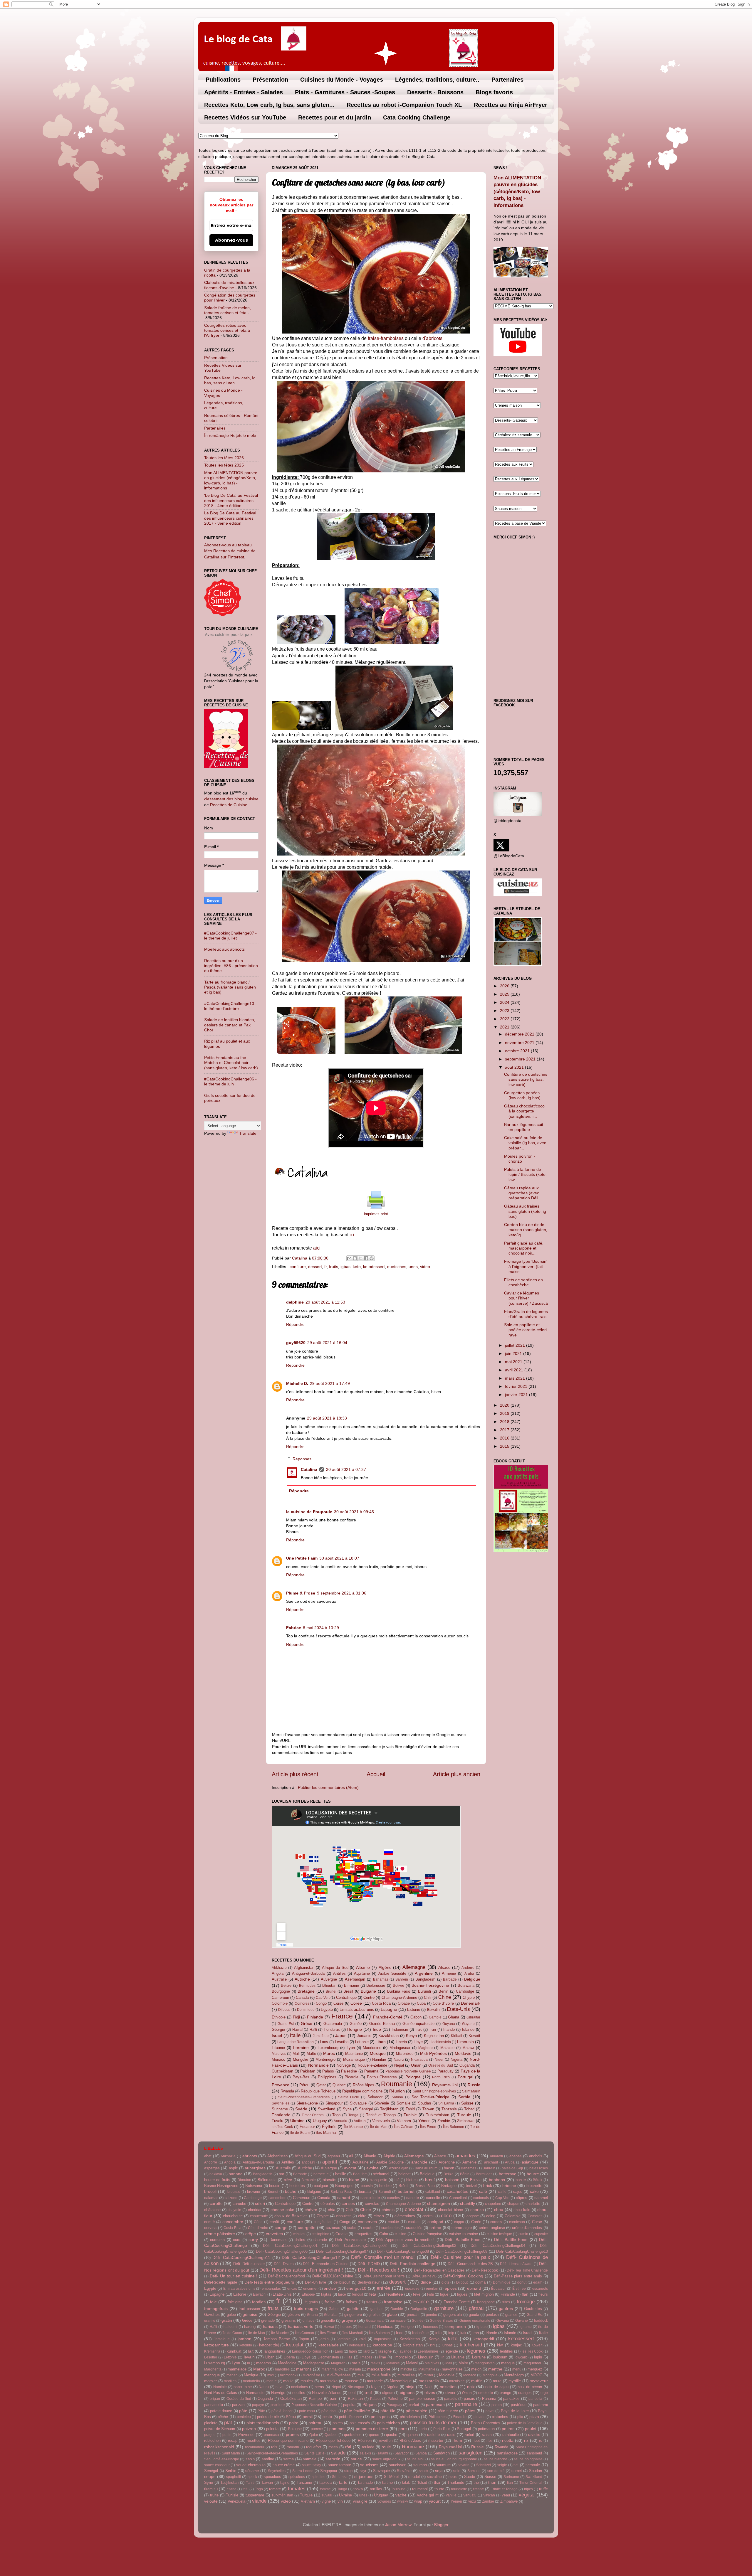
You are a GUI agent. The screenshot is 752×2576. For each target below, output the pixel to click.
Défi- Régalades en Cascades (439, 2270)
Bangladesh (425, 1979)
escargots (540, 2289)
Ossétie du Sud (441, 2065)
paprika (349, 2405)
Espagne (389, 2009)
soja (439, 2471)
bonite (521, 2180)
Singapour (334, 2103)
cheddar (255, 2210)
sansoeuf (534, 2453)
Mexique (378, 2053)
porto (423, 2429)
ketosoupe (382, 2345)
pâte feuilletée (357, 2411)
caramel (541, 2198)
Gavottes (212, 2315)
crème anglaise (492, 2228)
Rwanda (287, 2091)
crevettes (274, 2234)
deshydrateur (369, 2282)
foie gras (235, 2302)
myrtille (515, 2381)
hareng (250, 2327)
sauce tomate (340, 2465)
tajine (285, 2482)
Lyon (351, 2048)
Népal (399, 2065)
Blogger (441, 2525)
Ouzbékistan (282, 2071)
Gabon (416, 2017)
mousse (351, 2381)
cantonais (481, 2198)
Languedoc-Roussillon (296, 2042)
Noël (429, 2387)
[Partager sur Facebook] (366, 1258)
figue (444, 2294)
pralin (227, 2435)
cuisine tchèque (499, 2234)
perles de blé (268, 2417)
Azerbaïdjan (355, 1979)
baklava (216, 2174)
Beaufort (360, 2174)
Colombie (280, 2003)
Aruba (469, 1974)
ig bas (481, 2327)
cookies (414, 2222)
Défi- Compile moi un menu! (383, 2257)
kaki (362, 2339)
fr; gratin (311, 2302)
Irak (419, 2029)
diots (445, 2282)
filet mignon (484, 2294)
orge (544, 2393)
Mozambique (354, 2059)
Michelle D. (297, 1383)
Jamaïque (321, 2036)
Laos (324, 2042)
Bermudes (307, 1986)
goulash (492, 2315)
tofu (246, 2489)
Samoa (397, 2097)
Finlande (315, 2017)
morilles (230, 2381)
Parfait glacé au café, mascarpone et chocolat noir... (524, 1248)
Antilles (339, 1973)
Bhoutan (329, 1985)
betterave (508, 2174)
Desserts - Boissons (435, 92)
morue (272, 2381)
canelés (393, 2198)
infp (451, 2333)
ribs (490, 2441)
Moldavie (463, 2053)
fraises (351, 2302)
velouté (211, 2501)
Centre (369, 1997)
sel (516, 2465)
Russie (474, 2085)
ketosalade (329, 2345)
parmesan (435, 2405)
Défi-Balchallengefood (286, 2276)
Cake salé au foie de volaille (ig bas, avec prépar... (525, 1143)
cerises (348, 2203)
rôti (348, 2447)
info (438, 2333)
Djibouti (284, 2010)
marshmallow (332, 2369)
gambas (377, 2309)
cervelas (372, 2204)
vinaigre (360, 2501)
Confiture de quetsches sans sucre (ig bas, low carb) (526, 1079)
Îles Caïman (404, 2127)
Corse (338, 2003)
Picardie (351, 2077)
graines (511, 2315)
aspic (233, 2168)
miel (361, 2375)
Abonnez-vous (231, 240)
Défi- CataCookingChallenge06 (282, 2251)
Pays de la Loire (515, 2411)
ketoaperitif (484, 2339)
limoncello (402, 2357)
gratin (227, 2320)
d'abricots (432, 338)
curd (237, 2240)
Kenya (411, 2036)
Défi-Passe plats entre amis (518, 2276)
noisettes (448, 2387)
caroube (239, 2204)
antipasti (308, 2162)
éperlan (432, 2289)
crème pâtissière (220, 2234)
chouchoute (233, 2216)
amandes (465, 2156)
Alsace (444, 1967)
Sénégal (366, 2109)
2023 (505, 1011)
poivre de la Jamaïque (525, 2423)
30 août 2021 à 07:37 (346, 1469)
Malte (311, 2054)
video (425, 1267)
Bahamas (381, 1979)
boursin (367, 2186)
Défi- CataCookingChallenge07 (342, 2251)
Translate (248, 1133)
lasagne (385, 2351)
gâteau (476, 2308)
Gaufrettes (533, 2309)
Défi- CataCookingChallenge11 (241, 2257)
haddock (541, 2321)
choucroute (259, 2216)
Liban (381, 2042)
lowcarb (521, 2357)
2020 (505, 1405)
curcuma (217, 2240)
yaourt (435, 2501)
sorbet (517, 2471)
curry (253, 2240)
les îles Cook (282, 2127)
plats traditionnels (263, 2423)
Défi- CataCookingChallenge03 (429, 2246)
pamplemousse (422, 2399)
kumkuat (234, 2351)
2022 (505, 1019)
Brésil (348, 1991)
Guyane (468, 2024)
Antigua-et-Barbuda (308, 1973)
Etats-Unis (458, 2009)
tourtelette (459, 2489)
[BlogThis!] (355, 1258)
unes (413, 1267)
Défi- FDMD (369, 2264)
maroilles (282, 2369)
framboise (393, 2302)
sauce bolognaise (528, 2459)
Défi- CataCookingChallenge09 (461, 2251)
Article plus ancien (457, 1774)
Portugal (465, 2077)
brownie (254, 2192)
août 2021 (515, 1067)
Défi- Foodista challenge (413, 2264)
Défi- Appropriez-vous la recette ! (405, 2240)
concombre (233, 2222)
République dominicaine (362, 2091)
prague (210, 2435)
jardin (324, 2339)
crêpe (251, 2234)
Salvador (375, 2097)
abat (208, 2156)
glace (392, 2314)
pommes (337, 2429)
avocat (350, 2168)
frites (506, 2302)
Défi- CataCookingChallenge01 (290, 2246)
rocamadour (255, 2447)
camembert (277, 2198)
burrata (365, 2192)
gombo (432, 2315)
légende (451, 2351)
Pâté (261, 2411)
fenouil (358, 2294)
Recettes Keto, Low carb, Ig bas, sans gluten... (269, 105)
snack (424, 2471)
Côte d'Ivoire (443, 2003)
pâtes (470, 2411)
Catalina (309, 1469)
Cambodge (465, 1991)
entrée (383, 2288)
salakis (365, 2453)
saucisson (398, 2465)
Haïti (313, 2030)
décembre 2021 (520, 1034)
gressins (289, 2320)
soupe (210, 2476)
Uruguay (320, 2121)
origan (215, 2399)
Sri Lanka (446, 2103)
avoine (372, 2168)
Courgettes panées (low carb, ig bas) (522, 1095)
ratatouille (511, 2435)
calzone (231, 2198)
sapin (250, 2459)
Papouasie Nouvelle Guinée (408, 2071)
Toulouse (398, 2489)
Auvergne (329, 1979)
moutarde (375, 2381)
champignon (439, 2203)
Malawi (468, 2048)
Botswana (466, 1985)
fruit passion (249, 2309)
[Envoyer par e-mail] (349, 1258)
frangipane (486, 2302)
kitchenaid (471, 2345)
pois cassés (360, 2423)
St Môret (391, 2477)
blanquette (378, 2180)
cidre (362, 2216)
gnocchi (413, 2315)
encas (292, 2289)
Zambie (444, 2121)
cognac (473, 2216)
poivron (249, 2429)
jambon (245, 2339)
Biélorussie (376, 1985)
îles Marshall (327, 2133)
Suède (301, 2109)
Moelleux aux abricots (224, 949)
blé (397, 2180)
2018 (505, 1422)
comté (209, 2222)
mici (271, 2375)
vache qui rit (428, 2495)
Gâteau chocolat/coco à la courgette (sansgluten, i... (524, 1111)
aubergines (255, 2168)
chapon (513, 2204)
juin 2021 (514, 1353)
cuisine (401, 2234)
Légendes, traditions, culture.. (437, 80)
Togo (336, 2115)
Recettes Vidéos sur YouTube (245, 117)
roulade (368, 2447)
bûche (291, 2191)
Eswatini (434, 2010)
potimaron (486, 2429)
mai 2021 (514, 1362)
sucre (453, 2477)
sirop (348, 2471)
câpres (522, 2198)
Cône (258, 2222)
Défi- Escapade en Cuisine (326, 2264)
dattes (300, 2240)
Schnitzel (484, 2465)
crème (435, 2228)
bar (281, 2174)
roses (333, 2447)
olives (430, 2393)
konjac (516, 2345)
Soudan (424, 2103)
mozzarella (429, 2381)
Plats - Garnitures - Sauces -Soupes (345, 92)
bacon (449, 2168)
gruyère (349, 2320)
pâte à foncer (282, 2411)
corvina (210, 2228)
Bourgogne (281, 1991)
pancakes (511, 2399)
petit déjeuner (350, 2417)
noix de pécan (530, 2387)
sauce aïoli (416, 2459)
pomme (317, 2429)
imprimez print (376, 1214)
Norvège (344, 2065)
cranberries (390, 2228)
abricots (250, 2156)
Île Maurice (353, 2127)
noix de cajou (497, 2387)
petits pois (380, 2417)
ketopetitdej (269, 2345)
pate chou (307, 2411)
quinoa (412, 2435)
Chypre (469, 1997)
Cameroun (280, 1997)
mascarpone (379, 2369)
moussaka (329, 2381)
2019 (505, 1413)
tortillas (376, 2489)
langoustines (275, 2351)
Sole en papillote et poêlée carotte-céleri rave (525, 1330)
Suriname (280, 2109)
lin (443, 2357)
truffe (543, 2489)
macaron (263, 2363)
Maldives (279, 2054)
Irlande (449, 2029)
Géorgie (278, 2029)
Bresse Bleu (425, 2186)
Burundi (424, 1991)
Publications (223, 80)
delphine (295, 1302)
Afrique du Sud (335, 1968)
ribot (476, 2441)
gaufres (506, 2309)
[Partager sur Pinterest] (372, 1258)
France (342, 2016)
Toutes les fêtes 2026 (224, 458)
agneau (334, 2156)
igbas (345, 1267)
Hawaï (297, 2030)
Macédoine (372, 2048)
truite (214, 2495)
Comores (302, 2003)
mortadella (251, 2381)
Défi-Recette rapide (221, 2282)
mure (497, 2381)
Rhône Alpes (364, 2085)
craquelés (414, 2228)
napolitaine (243, 2387)
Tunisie (410, 2115)
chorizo (477, 2210)
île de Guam (300, 2133)
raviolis (534, 2435)
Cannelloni (458, 2198)
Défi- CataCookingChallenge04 (498, 2246)
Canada (302, 1997)
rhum (457, 2440)
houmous (430, 2327)
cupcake (541, 2234)
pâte (243, 2411)
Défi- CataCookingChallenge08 (403, 2251)
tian (510, 2483)
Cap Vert (323, 1998)
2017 (505, 1430)
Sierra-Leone (307, 2103)
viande (259, 2501)
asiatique (530, 2162)
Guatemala (333, 2024)
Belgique (472, 1979)
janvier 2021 (517, 1395)
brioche (509, 2186)
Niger (439, 2060)
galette (353, 2309)
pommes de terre (372, 2429)
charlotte (533, 2204)
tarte (343, 2482)
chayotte (234, 2210)
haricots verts (301, 2326)
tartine (387, 2482)
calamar (211, 2198)
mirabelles (406, 2375)
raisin (487, 2434)
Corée (356, 2003)
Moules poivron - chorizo (520, 1159)
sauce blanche (496, 2459)
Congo (321, 2003)
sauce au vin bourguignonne (454, 2459)
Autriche (302, 1979)
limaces (366, 2357)
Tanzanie (449, 2109)
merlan (232, 2375)
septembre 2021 (521, 1059)
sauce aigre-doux (386, 2459)
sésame (252, 2471)
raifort (470, 2435)
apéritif (330, 2162)
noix (471, 2387)
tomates (297, 2489)
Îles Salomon (454, 2127)
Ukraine (297, 2121)
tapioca (325, 2482)
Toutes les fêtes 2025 (224, 465)
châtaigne (212, 2210)
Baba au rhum (426, 2168)
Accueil (376, 1774)
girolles (375, 2315)
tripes (528, 2489)
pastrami (540, 2405)
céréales (328, 2204)
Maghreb (425, 2048)
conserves (367, 2222)
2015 (505, 1446)
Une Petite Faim (302, 1558)
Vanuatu (341, 2121)
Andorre (468, 1968)
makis (375, 2363)
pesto (327, 2417)
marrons (304, 2369)
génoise (250, 2314)
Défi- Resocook (485, 2270)
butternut (406, 2191)
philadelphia (410, 2417)
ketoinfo (246, 2345)
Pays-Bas (301, 2077)
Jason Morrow (398, 2525)
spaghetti (234, 2477)
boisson (452, 2180)
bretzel (471, 2186)
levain (249, 2357)
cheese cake (282, 2210)
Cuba (421, 2003)
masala (355, 2369)
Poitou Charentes (382, 2077)
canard (344, 2198)
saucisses (369, 2465)
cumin (523, 2234)
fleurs (543, 2294)
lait (251, 2351)
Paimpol (316, 2399)
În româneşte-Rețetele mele (230, 435)
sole (457, 2471)
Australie (279, 1979)
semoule (533, 2465)
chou (499, 2210)
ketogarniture (216, 2345)
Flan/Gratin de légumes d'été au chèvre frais (526, 1314)
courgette (307, 2228)
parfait (414, 2405)
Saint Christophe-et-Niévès (434, 2091)
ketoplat (295, 2345)
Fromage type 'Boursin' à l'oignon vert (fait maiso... (526, 1266)
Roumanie (397, 2084)
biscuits (329, 2180)
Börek (538, 2180)
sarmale (310, 2459)
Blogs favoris (494, 92)
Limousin (465, 2042)
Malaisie (447, 2048)
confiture (298, 1267)
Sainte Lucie (349, 2097)
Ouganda (467, 2065)
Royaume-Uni (445, 2085)
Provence (281, 2085)
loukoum (500, 2357)
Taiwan (428, 2109)
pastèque (519, 2405)
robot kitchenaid (219, 2447)
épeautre (412, 2289)
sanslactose (507, 2453)
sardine (268, 2459)
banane (236, 2174)
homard (365, 2327)
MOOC (536, 2375)
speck (252, 2477)
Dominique (306, 2010)
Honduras (332, 2029)
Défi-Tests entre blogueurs (269, 2282)
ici (352, 1235)
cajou (518, 2192)
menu (517, 2369)
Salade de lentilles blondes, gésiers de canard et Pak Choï (230, 1025)
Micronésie (405, 2054)
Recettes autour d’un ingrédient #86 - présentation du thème (231, 966)
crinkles (299, 2234)
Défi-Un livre (315, 2282)
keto (357, 1267)
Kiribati (456, 2036)
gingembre (353, 2315)
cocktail (428, 2216)
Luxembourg (328, 2048)
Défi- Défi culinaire (249, 2264)
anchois (536, 2156)
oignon (388, 2393)
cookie (393, 2222)
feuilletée (395, 2294)
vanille (451, 2495)
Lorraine (301, 2048)
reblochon (212, 2441)
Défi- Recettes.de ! (379, 2270)
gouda (474, 2315)
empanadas (271, 2289)
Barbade (450, 1979)
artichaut (491, 2162)
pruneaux (271, 2435)
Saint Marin (471, 2091)
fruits (334, 1267)
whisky (403, 2501)
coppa (459, 2222)
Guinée (356, 2024)
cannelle (433, 2198)
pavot (490, 2411)
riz (526, 2440)
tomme (325, 2489)
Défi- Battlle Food (511, 2240)
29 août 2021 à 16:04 (327, 1343)
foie (213, 2302)
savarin (464, 2465)
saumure (443, 2465)
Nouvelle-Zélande (372, 2065)
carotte (216, 2203)
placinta (211, 2423)
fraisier (372, 2302)
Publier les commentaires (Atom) (328, 1787)
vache (401, 2495)
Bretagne (306, 1991)
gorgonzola (453, 2315)
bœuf (430, 2180)
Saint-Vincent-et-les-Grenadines (304, 2097)
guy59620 (296, 1343)
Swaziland (327, 2109)
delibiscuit (342, 2282)
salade (338, 2453)
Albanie (363, 1967)
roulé (386, 2447)
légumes (476, 2351)
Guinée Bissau (382, 2024)
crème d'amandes (527, 2228)
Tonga (353, 2115)
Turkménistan (438, 2115)
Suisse (467, 2103)
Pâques (370, 2405)
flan (525, 2294)
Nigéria (456, 2059)
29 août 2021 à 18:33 (327, 1418)
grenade (268, 2320)
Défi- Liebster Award (516, 2264)
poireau (315, 2423)
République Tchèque (318, 2091)
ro (541, 2441)
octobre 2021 (518, 1051)
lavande (405, 2351)
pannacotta (214, 2405)
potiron (508, 2429)
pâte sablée (417, 2411)
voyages (384, 2501)
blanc (354, 2180)
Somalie (403, 2103)
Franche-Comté (388, 2017)
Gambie (435, 2017)
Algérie (385, 1967)
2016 (505, 1438)
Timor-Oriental (313, 2115)
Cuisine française (427, 2234)
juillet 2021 (516, 1345)
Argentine (424, 1973)
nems (319, 2387)
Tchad (469, 2109)
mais (356, 2363)
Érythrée (329, 2127)
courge (281, 2228)
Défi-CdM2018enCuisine (333, 2276)
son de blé (496, 2471)
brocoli (210, 2191)
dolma (480, 2282)
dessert (315, 1267)
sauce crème (284, 2465)
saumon (420, 2465)
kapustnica (383, 2339)
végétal (527, 2495)
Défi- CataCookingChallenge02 (359, 2246)
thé (476, 2482)
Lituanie (278, 2048)
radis (451, 2435)
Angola (278, 1973)
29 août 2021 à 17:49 (330, 1383)
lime (382, 2357)
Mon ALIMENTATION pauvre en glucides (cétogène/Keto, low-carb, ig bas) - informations (231, 480)
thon (492, 2482)
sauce (356, 2459)
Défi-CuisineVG (424, 2276)
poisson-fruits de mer (433, 2422)
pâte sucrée (448, 2411)
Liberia (401, 2042)
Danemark (471, 2003)
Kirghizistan (434, 2036)
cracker (369, 2228)
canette (413, 2198)
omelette (486, 2393)
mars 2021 (516, 1378)
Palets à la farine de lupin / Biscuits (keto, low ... (525, 1175)
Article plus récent (295, 1774)
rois (274, 2447)
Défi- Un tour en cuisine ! (234, 2276)
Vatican (360, 2121)
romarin (293, 2447)
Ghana (454, 2017)
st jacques (364, 2476)
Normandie (318, 2065)
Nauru (399, 2059)
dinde (426, 2282)
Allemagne (414, 1967)
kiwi (500, 2345)
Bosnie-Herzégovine (430, 1985)
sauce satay (312, 2465)
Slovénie (382, 2103)
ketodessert (374, 1267)
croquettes (364, 2234)
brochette (534, 2186)
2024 (505, 1002)
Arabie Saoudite (392, 1973)
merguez (535, 2369)
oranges (525, 2393)
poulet (531, 2429)
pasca (497, 2405)
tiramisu (211, 2489)
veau (506, 2495)
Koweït (474, 2036)
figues (462, 2294)
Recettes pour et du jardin (335, 117)
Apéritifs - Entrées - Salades (244, 92)
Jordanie (364, 2036)
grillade (309, 2321)
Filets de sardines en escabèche (523, 1282)
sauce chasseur (217, 2465)
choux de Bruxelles (291, 2216)
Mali (296, 2054)
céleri (260, 2203)
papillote (278, 2405)
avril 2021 (515, 1370)
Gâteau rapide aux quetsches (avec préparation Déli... (523, 1193)
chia (332, 2210)
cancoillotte (370, 2198)
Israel (277, 2035)
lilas (349, 2357)
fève (417, 2294)
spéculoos (297, 2477)
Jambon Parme (277, 2339)
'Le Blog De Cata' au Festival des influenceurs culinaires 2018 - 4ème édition (231, 500)
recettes (254, 2441)
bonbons (497, 2180)
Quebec (339, 2085)
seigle (502, 2465)
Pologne (413, 2077)
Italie (295, 2035)
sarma (288, 2459)
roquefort (314, 2447)
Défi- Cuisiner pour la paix (461, 2257)
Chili (428, 1997)
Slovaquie (358, 2103)
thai (437, 2482)
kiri (432, 2345)
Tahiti (410, 2109)
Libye (418, 2042)
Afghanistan (304, 1968)
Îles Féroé (428, 2127)
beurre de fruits (217, 2180)
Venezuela (381, 2121)
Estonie (414, 2010)
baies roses (539, 2168)
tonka (358, 2489)
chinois (388, 2210)
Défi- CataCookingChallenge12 (311, 2257)
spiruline (319, 2477)
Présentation (270, 80)
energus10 (356, 2288)
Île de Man (379, 2127)
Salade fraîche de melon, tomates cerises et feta (228, 310)
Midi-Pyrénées (433, 2053)
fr (325, 1267)
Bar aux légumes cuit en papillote (524, 1127)
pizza (534, 2417)
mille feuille (381, 2375)
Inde (377, 2029)
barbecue (321, 2174)
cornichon (517, 2222)
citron (379, 2216)
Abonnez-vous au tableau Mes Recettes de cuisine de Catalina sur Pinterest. (230, 551)
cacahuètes (458, 2191)
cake (534, 2191)
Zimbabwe (466, 2121)
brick (488, 2186)
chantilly (468, 2203)
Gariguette (419, 2309)
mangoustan (485, 2363)
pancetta (535, 2399)
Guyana (449, 2024)
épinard (474, 2288)
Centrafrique (346, 1997)
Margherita (213, 2369)
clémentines (405, 2216)
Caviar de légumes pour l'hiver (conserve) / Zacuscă (526, 1298)
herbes (346, 2327)
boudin (275, 2186)
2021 (505, 1027)
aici (317, 1248)
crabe (352, 2228)
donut (522, 2282)
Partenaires (507, 80)
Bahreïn (402, 1979)
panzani (239, 2405)
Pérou (304, 2085)
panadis (451, 2399)
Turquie (464, 2115)
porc (402, 2429)
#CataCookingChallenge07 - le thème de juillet (230, 936)
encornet (310, 2289)
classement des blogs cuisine (231, 799)
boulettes (297, 2186)
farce (342, 2294)
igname (526, 2327)
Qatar (321, 2085)
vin (340, 2501)
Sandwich (442, 2453)
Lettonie (362, 2042)
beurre (533, 2174)
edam (538, 2282)
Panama (371, 2071)
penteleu (244, 2417)
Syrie (347, 2109)
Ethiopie (279, 2017)
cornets (496, 2222)
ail (351, 2156)
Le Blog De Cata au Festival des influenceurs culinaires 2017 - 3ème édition (230, 518)
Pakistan (308, 2071)
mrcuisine (457, 2381)
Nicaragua (419, 2060)
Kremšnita (212, 2351)
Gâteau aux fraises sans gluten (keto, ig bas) (525, 1211)
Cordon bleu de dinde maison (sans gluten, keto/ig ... (526, 1230)
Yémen (424, 2121)
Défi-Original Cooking (463, 2276)
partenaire (466, 2404)
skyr (363, 2471)
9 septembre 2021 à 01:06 (342, 1593)
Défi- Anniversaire (350, 2240)
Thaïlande (281, 2115)
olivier (450, 2393)
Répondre (295, 1324)
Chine (445, 1997)
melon (476, 2369)
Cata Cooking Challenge (417, 117)
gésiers (294, 2315)
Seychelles (281, 2103)
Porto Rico (441, 2077)
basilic (341, 2174)
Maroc (329, 2053)
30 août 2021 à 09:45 (354, 1512)
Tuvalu (277, 2121)
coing (491, 2216)
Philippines (327, 2077)
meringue (212, 2375)
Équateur (307, 2127)
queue (374, 2435)
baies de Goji (512, 2168)
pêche (223, 2417)
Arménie (449, 1973)
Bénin (443, 1991)
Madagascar (400, 2048)
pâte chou (329, 2411)
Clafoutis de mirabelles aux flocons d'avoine (229, 285)
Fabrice (294, 1628)
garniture (444, 2308)
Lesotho (342, 2042)
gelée (231, 2315)
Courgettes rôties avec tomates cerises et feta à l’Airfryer (227, 330)
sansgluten (470, 2453)
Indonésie (400, 2029)
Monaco (278, 2059)
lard (366, 2351)
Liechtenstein (440, 2042)
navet (280, 2387)
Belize (286, 1985)
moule (288, 2381)
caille (502, 2192)
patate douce (221, 2411)
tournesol (420, 2489)
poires (338, 2423)
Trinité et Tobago (381, 2115)
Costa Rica (381, 2003)
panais (469, 2399)
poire (294, 2423)
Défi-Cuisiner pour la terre (384, 2276)
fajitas (326, 2294)
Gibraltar (473, 2017)
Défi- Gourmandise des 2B (470, 2264)
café (483, 2191)
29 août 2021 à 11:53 (325, 1302)
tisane (232, 2489)
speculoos (272, 2477)
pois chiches (388, 2423)
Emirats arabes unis (357, 2010)
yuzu (472, 2501)
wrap (418, 2501)
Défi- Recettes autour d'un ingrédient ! (301, 2270)
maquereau (533, 2363)
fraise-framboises (386, 338)
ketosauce (357, 2345)
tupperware (255, 2495)
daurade (320, 2240)
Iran (433, 2029)
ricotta (508, 2440)
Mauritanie (354, 2054)
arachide (419, 2162)
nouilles (299, 2393)
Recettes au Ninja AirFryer (511, 105)
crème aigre (462, 2228)
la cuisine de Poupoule (309, 1512)
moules (307, 2381)
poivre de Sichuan (220, 2429)
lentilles (506, 2351)
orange (505, 2393)
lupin (538, 2357)
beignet (404, 2174)
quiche (392, 2435)
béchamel (381, 2174)
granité (210, 2321)
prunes (292, 2434)
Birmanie (351, 1985)
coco (446, 2215)
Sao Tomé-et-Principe (430, 2097)
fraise (330, 2302)
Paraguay (445, 2071)
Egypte (327, 2010)
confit (274, 2222)
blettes (412, 2180)
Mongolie (301, 2059)
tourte (439, 2489)
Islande (468, 2029)
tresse (479, 2489)
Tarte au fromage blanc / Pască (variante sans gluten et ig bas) (230, 987)
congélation (323, 2222)
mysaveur (539, 2381)
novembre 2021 (520, 1043)
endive (330, 2288)
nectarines (299, 2387)
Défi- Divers (284, 2264)
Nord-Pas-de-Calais (221, 2393)
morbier (210, 2381)
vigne (326, 2501)
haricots (270, 2326)
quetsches (397, 1267)
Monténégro (325, 2059)
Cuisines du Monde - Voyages (342, 80)
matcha (406, 2369)
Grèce (307, 2023)
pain (334, 2398)
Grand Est (286, 2024)
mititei (428, 2375)
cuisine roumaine (463, 2234)
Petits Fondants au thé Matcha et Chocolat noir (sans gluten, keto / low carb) (231, 1063)
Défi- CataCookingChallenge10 (522, 2251)
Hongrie (355, 2029)
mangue (508, 2363)
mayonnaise (452, 2369)
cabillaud (433, 2192)
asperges (212, 2168)
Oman (416, 2065)
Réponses (302, 1459)
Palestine (349, 2071)
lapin (353, 2351)
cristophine (320, 2234)
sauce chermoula (251, 2465)
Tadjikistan (389, 2109)
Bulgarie (368, 1991)
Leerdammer (428, 2351)
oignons (407, 2393)
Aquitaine (362, 1973)
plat (228, 2422)
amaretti (496, 2156)
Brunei (331, 1991)
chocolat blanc (450, 2210)
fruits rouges (306, 2309)
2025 (505, 994)
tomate (275, 2489)
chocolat (414, 2209)
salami (383, 2453)
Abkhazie (279, 1968)
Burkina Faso (399, 1991)
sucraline (434, 2477)
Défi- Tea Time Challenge (527, 2270)
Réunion (397, 2091)
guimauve (398, 2321)
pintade (480, 2417)
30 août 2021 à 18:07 (339, 1558)
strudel (414, 2477)
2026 (505, 986)
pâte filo (388, 2411)
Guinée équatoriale (419, 2024)
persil (308, 2417)
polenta (272, 2429)
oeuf (352, 2393)
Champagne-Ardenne (399, 1997)
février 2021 (517, 1386)
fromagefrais (216, 2309)
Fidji (296, 2017)
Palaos (328, 2071)
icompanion (455, 2326)
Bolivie (398, 1985)
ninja (410, 2387)
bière (288, 2180)
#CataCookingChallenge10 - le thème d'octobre (230, 1006)
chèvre (311, 2210)
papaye (258, 2405)
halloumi (230, 2327)
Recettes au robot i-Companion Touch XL (404, 105)
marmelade (237, 2369)
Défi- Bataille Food (463, 2240)
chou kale (522, 2210)
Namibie (379, 2059)
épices (451, 2288)
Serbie (464, 2097)
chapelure (493, 2204)
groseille (328, 2320)
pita (520, 2417)
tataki (406, 2483)
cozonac (333, 2228)
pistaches (500, 2417)
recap (233, 2441)
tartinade (365, 2482)
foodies (259, 2302)
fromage (526, 2301)
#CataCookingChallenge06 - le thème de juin (230, 1081)
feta (373, 2294)
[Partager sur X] (360, 1258)
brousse (234, 2192)
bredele (385, 2186)
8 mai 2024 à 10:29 (321, 1628)
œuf (368, 2393)
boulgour (321, 2186)
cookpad (435, 2222)
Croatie (404, 2003)
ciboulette (344, 2216)
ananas (516, 2156)
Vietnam (404, 2121)
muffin (477, 2381)
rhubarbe (436, 2441)
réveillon (386, 2441)
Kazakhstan (388, 2036)
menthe (495, 2369)
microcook (288, 2375)
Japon (341, 2035)
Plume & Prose (301, 1593)
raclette (433, 2435)
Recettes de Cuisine (229, 805)
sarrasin (333, 2459)
